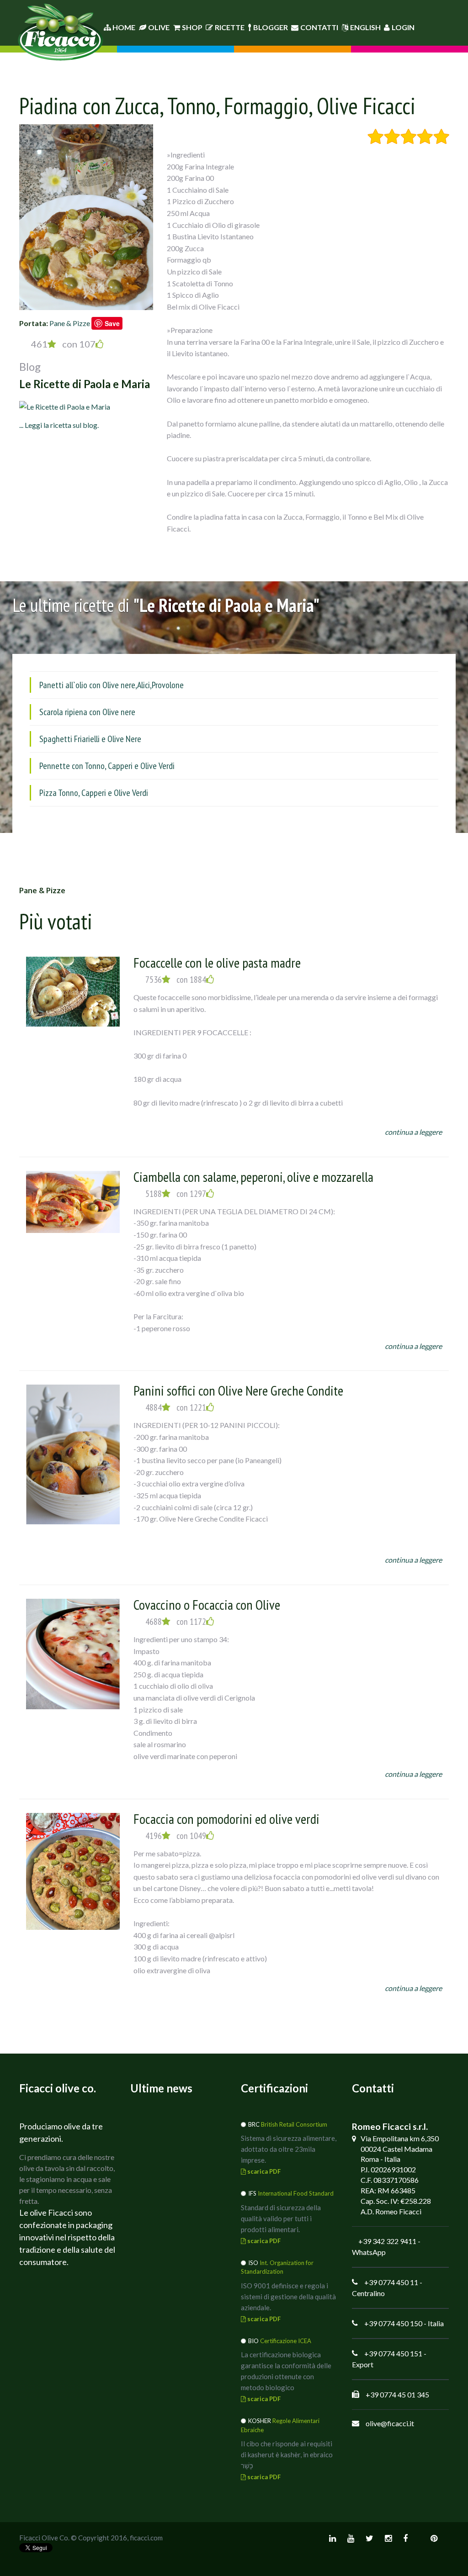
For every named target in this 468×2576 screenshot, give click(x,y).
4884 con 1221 (176, 1407)
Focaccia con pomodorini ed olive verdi (226, 1819)
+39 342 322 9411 (387, 2241)
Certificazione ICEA (286, 2341)
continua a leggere (413, 1132)
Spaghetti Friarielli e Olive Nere (90, 739)
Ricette (230, 27)
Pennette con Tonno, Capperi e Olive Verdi (107, 766)
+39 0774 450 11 (391, 2282)
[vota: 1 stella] (375, 137)
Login (403, 27)
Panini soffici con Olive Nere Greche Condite (238, 1390)
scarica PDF (263, 2171)
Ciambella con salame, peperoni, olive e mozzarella (253, 1177)
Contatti (319, 27)
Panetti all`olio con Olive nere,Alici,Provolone (112, 685)
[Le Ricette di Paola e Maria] (65, 405)
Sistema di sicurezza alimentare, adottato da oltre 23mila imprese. (289, 2149)
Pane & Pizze (70, 323)
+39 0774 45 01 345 (397, 2394)
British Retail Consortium (294, 2124)
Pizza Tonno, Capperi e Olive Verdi (94, 793)
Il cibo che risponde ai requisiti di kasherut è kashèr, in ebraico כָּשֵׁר (287, 2455)
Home (123, 27)
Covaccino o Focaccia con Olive (207, 1604)
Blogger (271, 27)
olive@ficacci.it (390, 2423)
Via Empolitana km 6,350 (400, 2138)
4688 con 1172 (176, 1622)
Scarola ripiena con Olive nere (87, 712)
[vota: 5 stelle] (441, 137)
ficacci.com (146, 2538)
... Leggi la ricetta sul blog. (59, 425)
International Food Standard (296, 2193)
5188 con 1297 (176, 1194)
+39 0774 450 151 (393, 2353)
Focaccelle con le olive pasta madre (217, 962)
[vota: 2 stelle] (392, 137)
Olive (159, 27)
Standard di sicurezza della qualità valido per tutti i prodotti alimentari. (281, 2218)
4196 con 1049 (176, 1836)
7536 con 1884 (176, 980)
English (365, 27)
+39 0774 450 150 (393, 2323)
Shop (192, 27)
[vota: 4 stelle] (425, 137)
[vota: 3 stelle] (408, 137)
